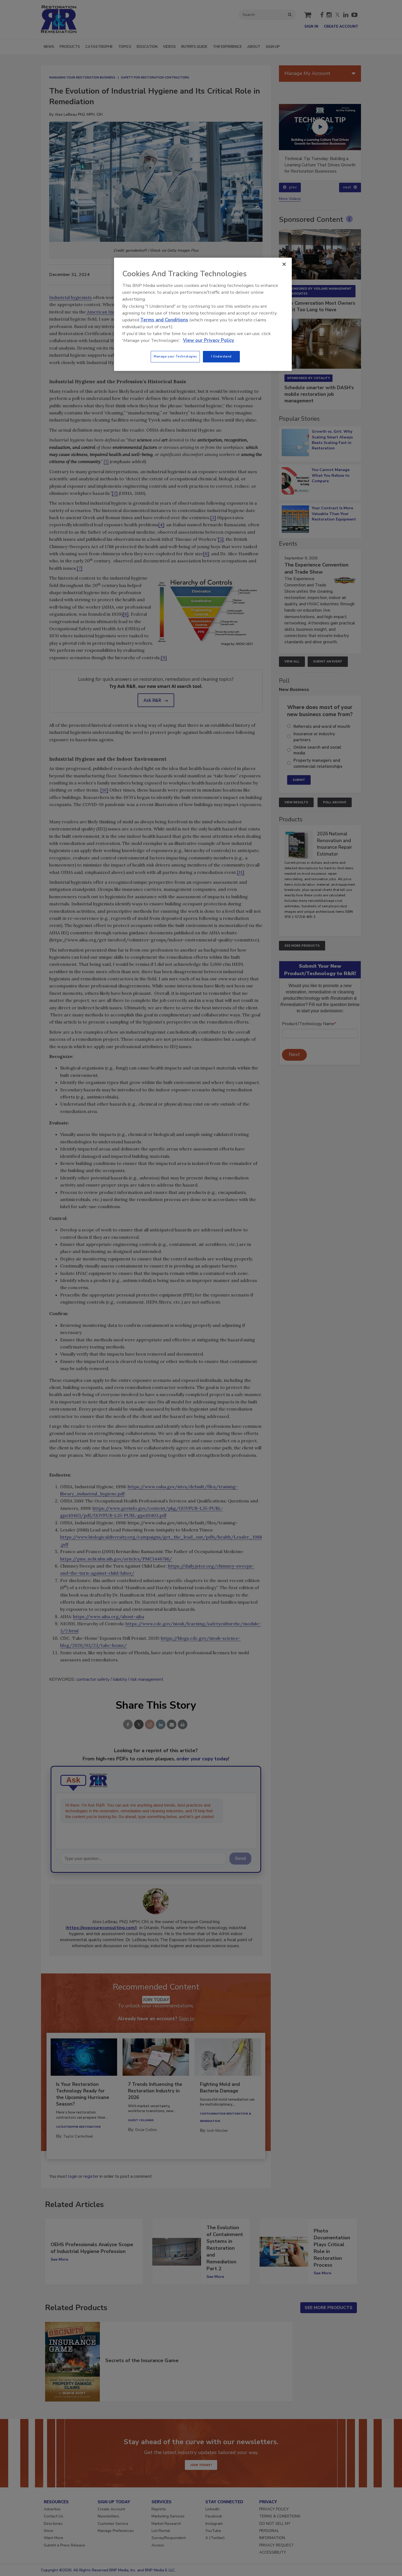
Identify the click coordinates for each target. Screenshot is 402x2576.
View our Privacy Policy (209, 340)
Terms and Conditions (164, 320)
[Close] (284, 264)
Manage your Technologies (175, 356)
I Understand (221, 356)
